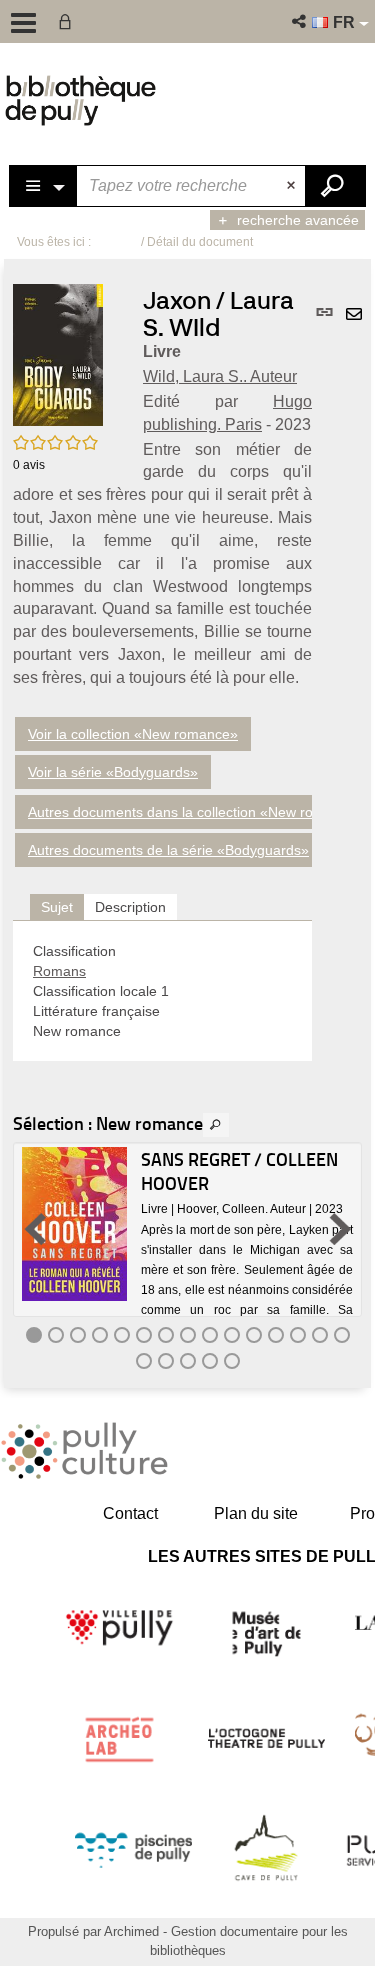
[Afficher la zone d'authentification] (69, 21)
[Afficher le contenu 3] (78, 1335)
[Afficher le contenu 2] (56, 1335)
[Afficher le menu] (23, 23)
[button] (300, 21)
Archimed (131, 1931)
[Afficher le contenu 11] (254, 1335)
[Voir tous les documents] (216, 1125)
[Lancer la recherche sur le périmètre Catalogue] (335, 186)
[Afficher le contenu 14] (320, 1335)
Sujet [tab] (57, 907)
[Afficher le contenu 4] (100, 1335)
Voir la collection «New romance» (133, 734)
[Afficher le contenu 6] (144, 1335)
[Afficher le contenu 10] (232, 1335)
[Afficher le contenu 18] (188, 1361)
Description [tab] (130, 907)
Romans (59, 971)
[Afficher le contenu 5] (122, 1335)
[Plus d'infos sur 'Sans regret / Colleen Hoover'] (74, 1224)
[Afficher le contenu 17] (166, 1361)
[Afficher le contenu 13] (298, 1335)
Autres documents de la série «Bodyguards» (168, 850)
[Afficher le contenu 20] (232, 1361)
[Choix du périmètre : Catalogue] (44, 186)
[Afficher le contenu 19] (210, 1361)
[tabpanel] (162, 991)
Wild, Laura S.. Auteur (220, 376)
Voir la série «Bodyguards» (113, 772)
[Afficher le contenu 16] (144, 1361)
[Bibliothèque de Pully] (80, 100)
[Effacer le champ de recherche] (293, 186)
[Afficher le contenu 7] (166, 1335)
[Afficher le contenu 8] (188, 1335)
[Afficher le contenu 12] (276, 1335)
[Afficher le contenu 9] (210, 1335)
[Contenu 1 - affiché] (34, 1335)
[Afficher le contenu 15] (342, 1335)
